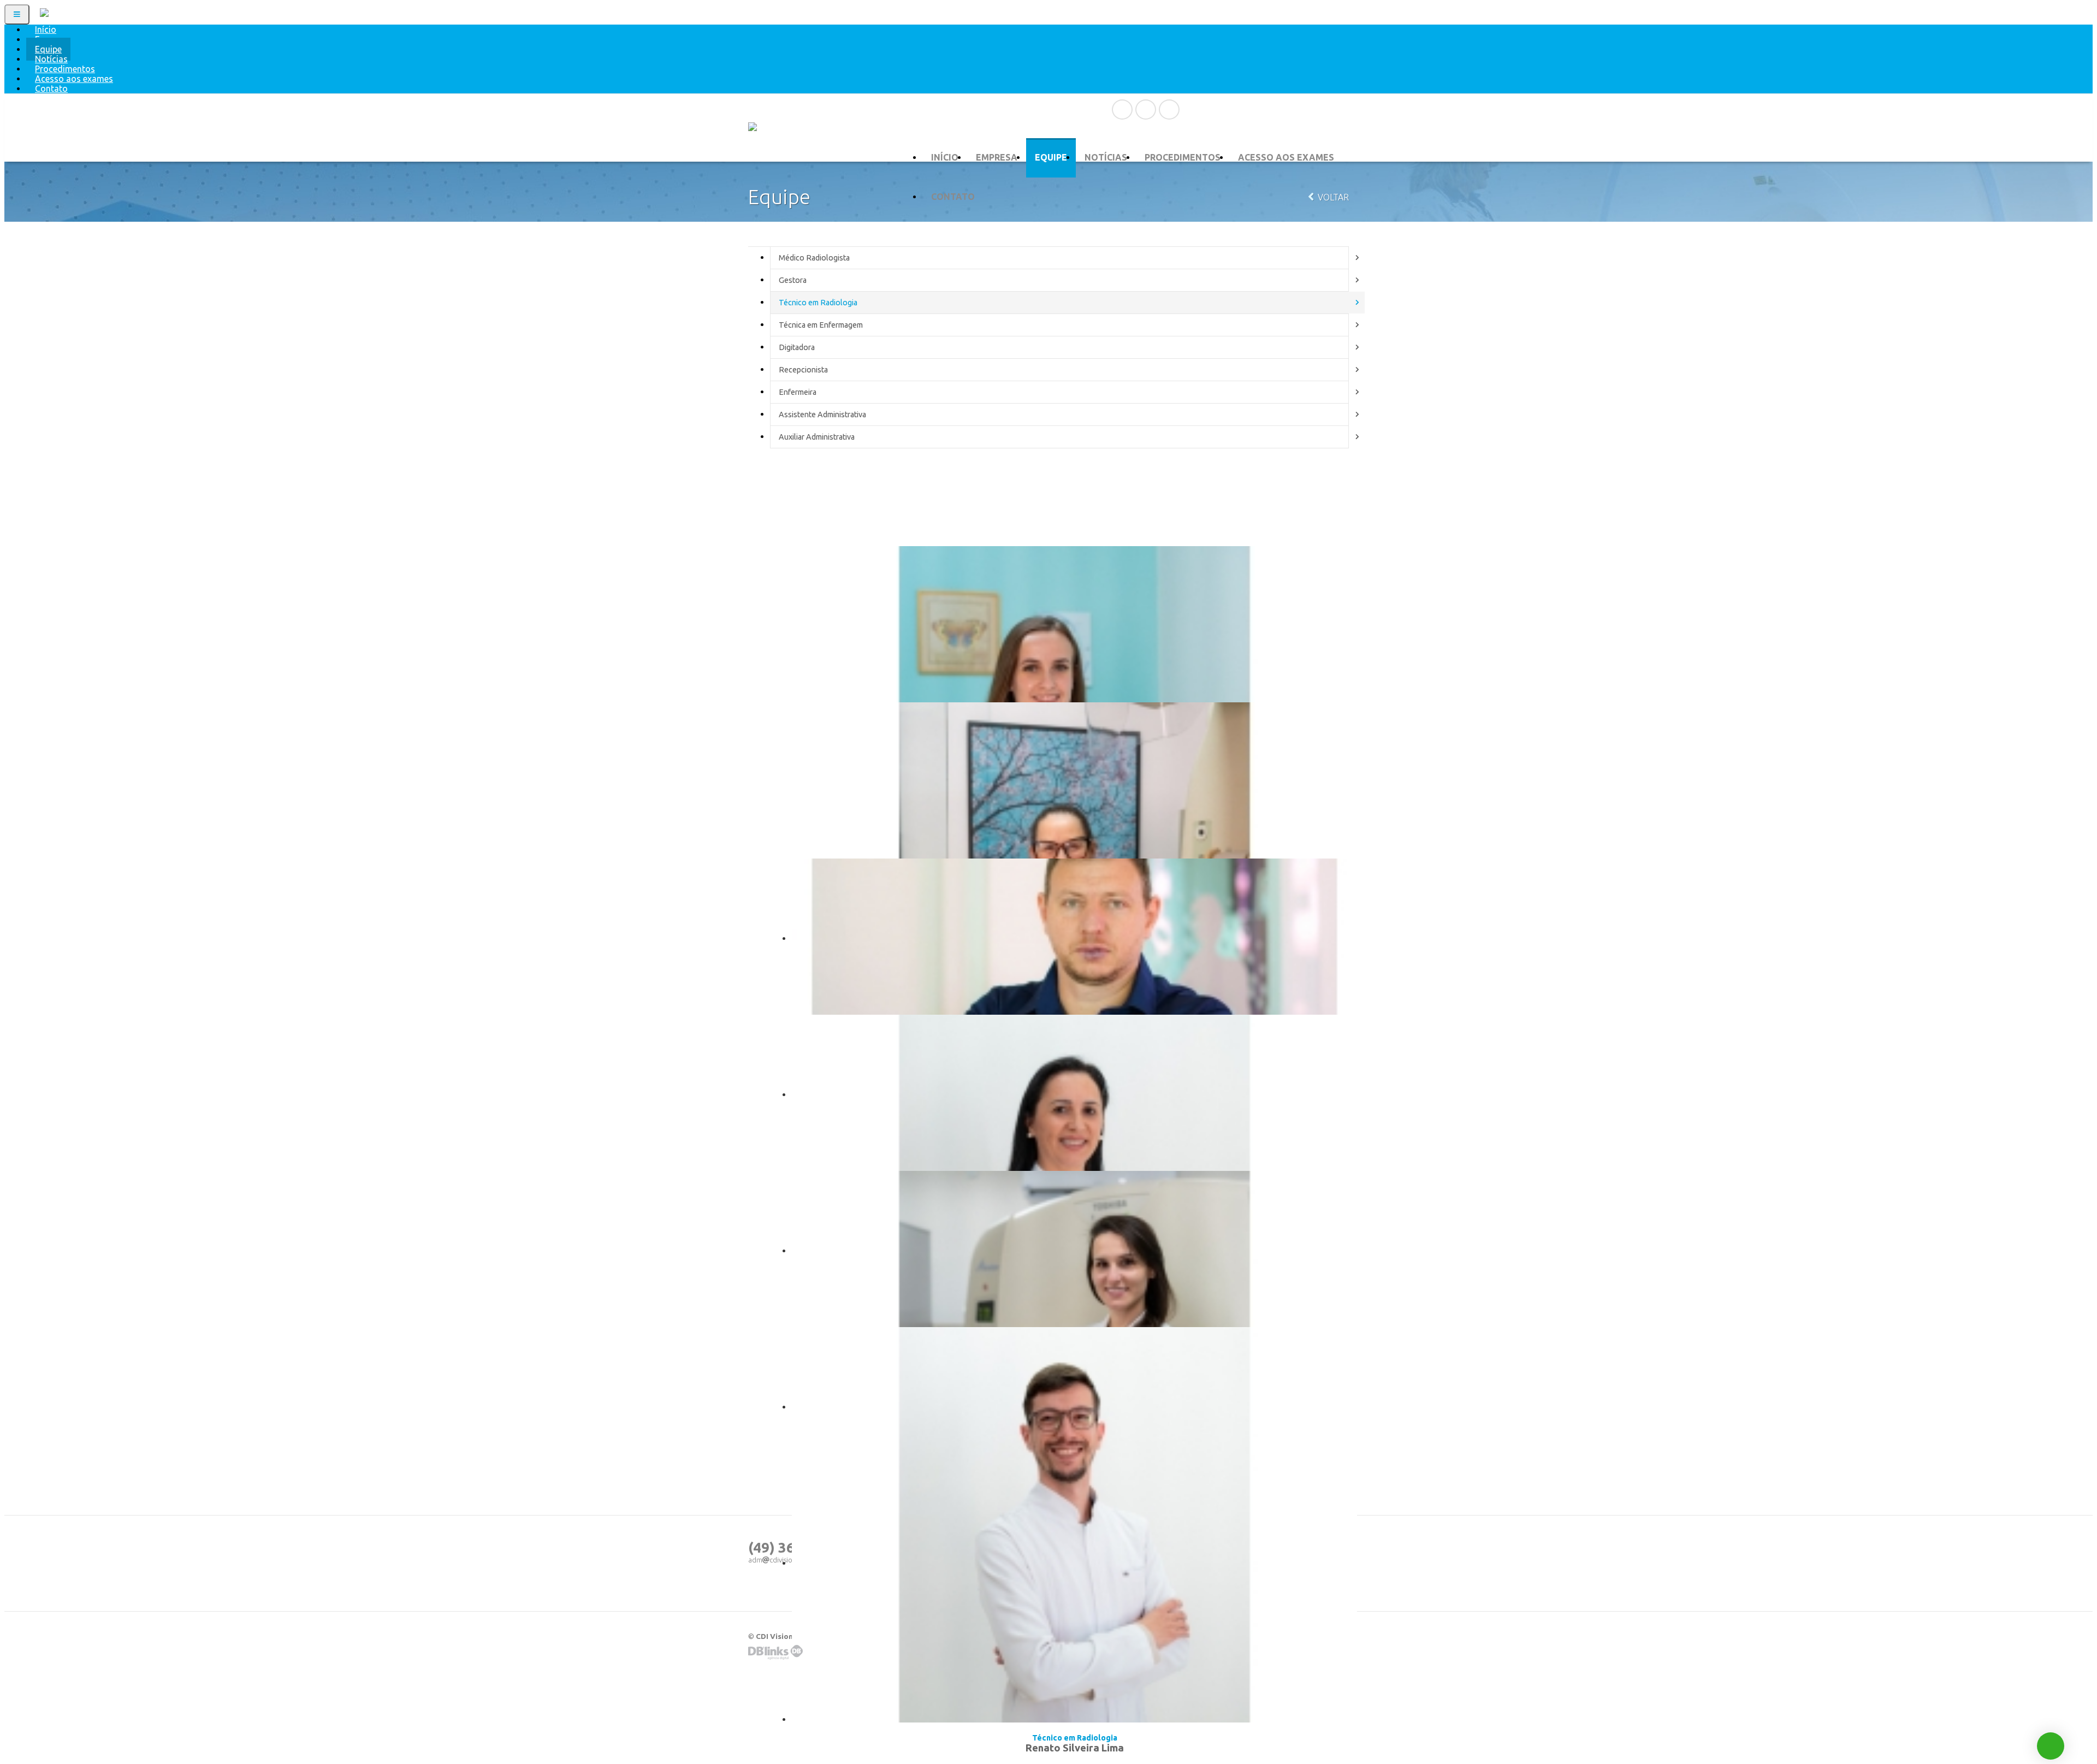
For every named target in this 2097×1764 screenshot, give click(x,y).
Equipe (1051, 157)
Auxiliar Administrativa (817, 437)
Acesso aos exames (1286, 157)
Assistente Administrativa (822, 415)
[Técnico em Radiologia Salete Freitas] (1074, 1087)
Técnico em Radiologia (818, 303)
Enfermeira (798, 392)
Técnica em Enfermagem (821, 325)
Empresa (997, 157)
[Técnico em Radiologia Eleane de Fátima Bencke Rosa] (1074, 775)
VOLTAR (1332, 197)
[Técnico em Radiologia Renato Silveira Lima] (1074, 1400)
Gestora (793, 280)
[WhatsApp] (2051, 1746)
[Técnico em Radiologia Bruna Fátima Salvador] (1074, 1244)
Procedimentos (1183, 157)
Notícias (1106, 157)
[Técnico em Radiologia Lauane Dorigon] (1074, 619)
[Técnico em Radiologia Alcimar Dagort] (1074, 931)
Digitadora (797, 347)
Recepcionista (803, 370)
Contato (51, 88)
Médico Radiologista (814, 258)
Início (945, 157)
